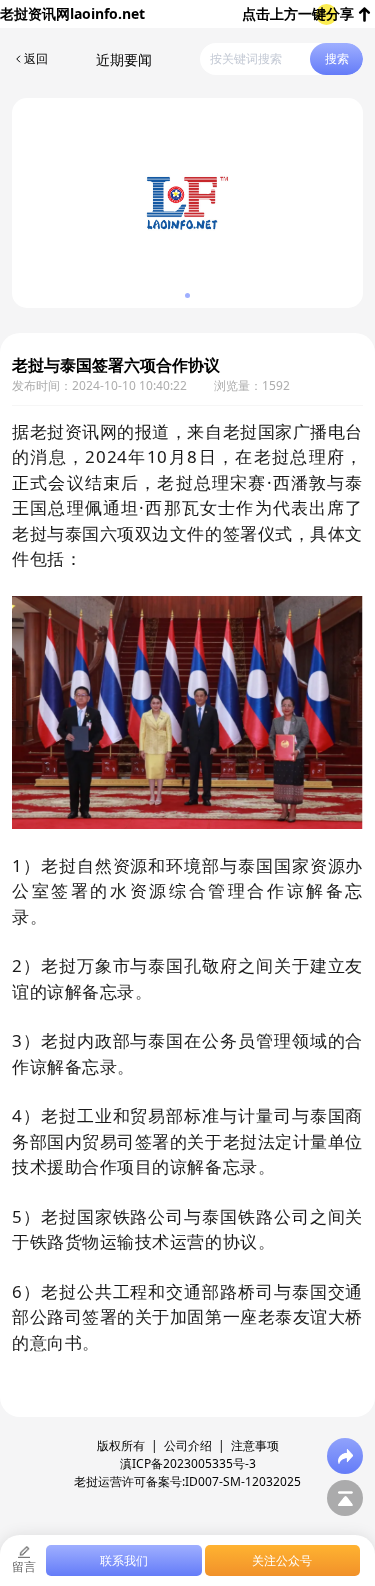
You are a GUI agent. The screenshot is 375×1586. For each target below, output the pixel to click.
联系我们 (124, 1560)
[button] (187, 295)
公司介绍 (188, 1445)
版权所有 (121, 1445)
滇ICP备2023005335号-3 (188, 1463)
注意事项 (255, 1445)
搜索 (337, 58)
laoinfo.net (107, 13)
